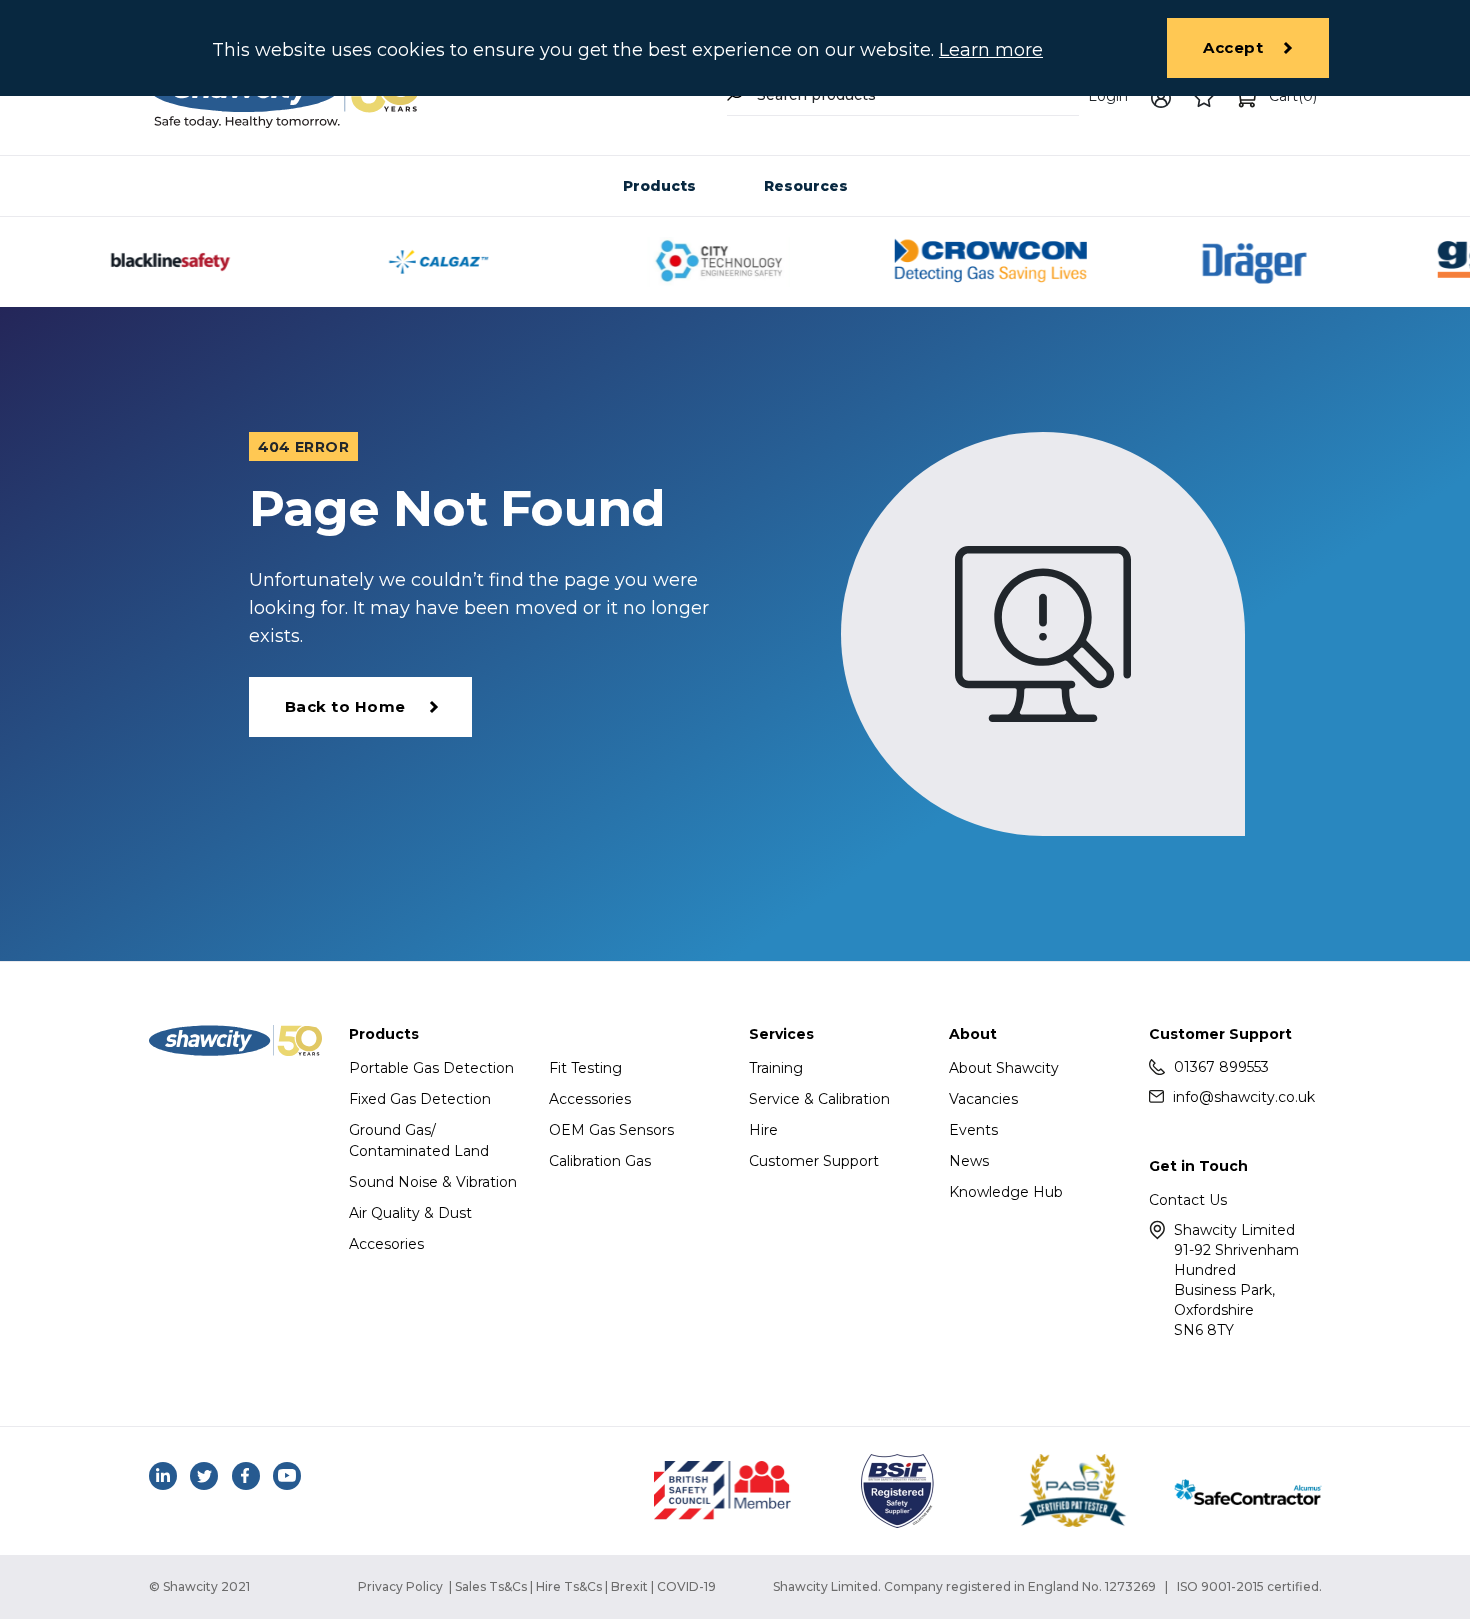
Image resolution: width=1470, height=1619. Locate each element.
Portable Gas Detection (431, 1068)
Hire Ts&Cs (569, 1586)
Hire (763, 1130)
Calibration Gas (600, 1161)
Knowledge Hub (1006, 1192)
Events (973, 1130)
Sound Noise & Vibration (433, 1182)
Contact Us (1188, 1200)
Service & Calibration (819, 1099)
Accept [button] (1233, 47)
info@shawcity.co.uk (1244, 1097)
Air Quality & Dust (410, 1213)
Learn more (991, 50)
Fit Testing (585, 1068)
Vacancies (983, 1099)
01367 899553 (1221, 1067)
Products (659, 186)
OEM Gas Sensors (611, 1130)
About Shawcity (1004, 1068)
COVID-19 (686, 1586)
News (969, 1161)
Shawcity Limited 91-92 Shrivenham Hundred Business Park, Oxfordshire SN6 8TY (1236, 1280)
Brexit (629, 1586)
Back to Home (345, 706)
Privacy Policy (400, 1586)
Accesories (386, 1244)
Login (1108, 96)
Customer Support (814, 1161)
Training (776, 1068)
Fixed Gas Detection (420, 1099)
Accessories (590, 1099)
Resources (806, 186)
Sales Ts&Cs (491, 1586)
